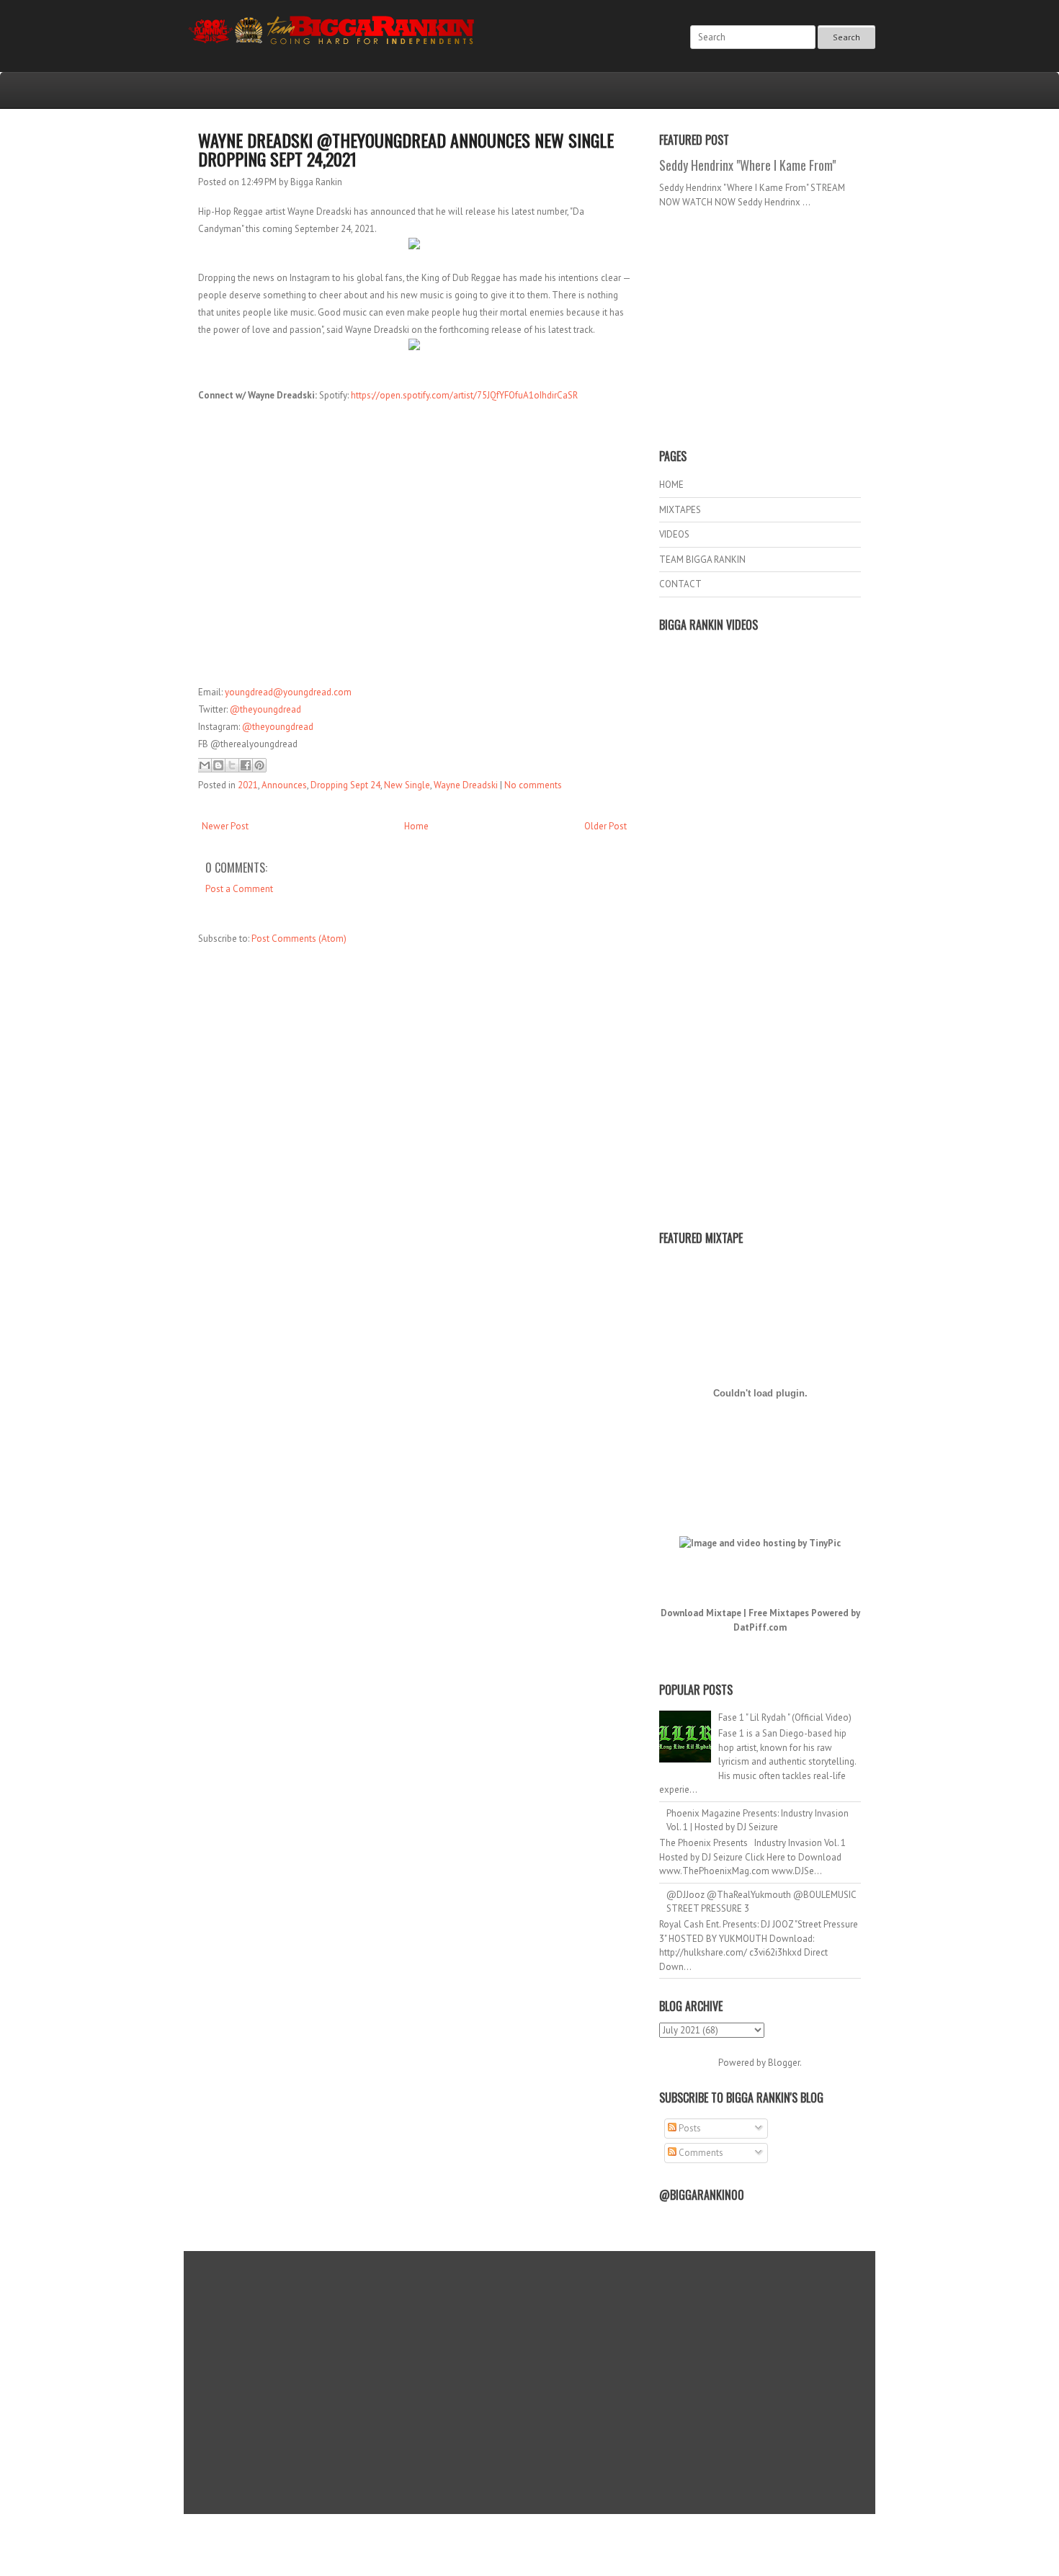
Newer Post (225, 826)
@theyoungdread (265, 709)
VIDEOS (674, 534)
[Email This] (205, 765)
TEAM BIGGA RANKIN (702, 560)
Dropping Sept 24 (345, 785)
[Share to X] (232, 765)
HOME (671, 485)
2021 (248, 785)
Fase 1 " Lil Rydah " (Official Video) (785, 1717)
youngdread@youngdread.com (288, 692)
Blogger (784, 2063)
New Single (407, 785)
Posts (689, 2128)
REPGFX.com (568, 2548)
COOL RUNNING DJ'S (631, 2535)
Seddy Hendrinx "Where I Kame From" (747, 165)
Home (416, 826)
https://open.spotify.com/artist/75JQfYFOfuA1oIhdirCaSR (464, 395)
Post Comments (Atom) (299, 939)
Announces (284, 785)
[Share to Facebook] (246, 765)
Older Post (606, 826)
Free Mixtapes (779, 1613)
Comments (700, 2153)
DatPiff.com (760, 1627)
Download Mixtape (701, 1613)
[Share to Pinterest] (259, 765)
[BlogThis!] (218, 765)
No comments (533, 785)
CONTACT (680, 584)
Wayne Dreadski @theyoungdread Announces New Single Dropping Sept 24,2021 (406, 149)
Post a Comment (239, 889)
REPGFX (523, 2548)
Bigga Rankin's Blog (500, 2535)
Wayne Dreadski (466, 785)
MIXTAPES (680, 510)
